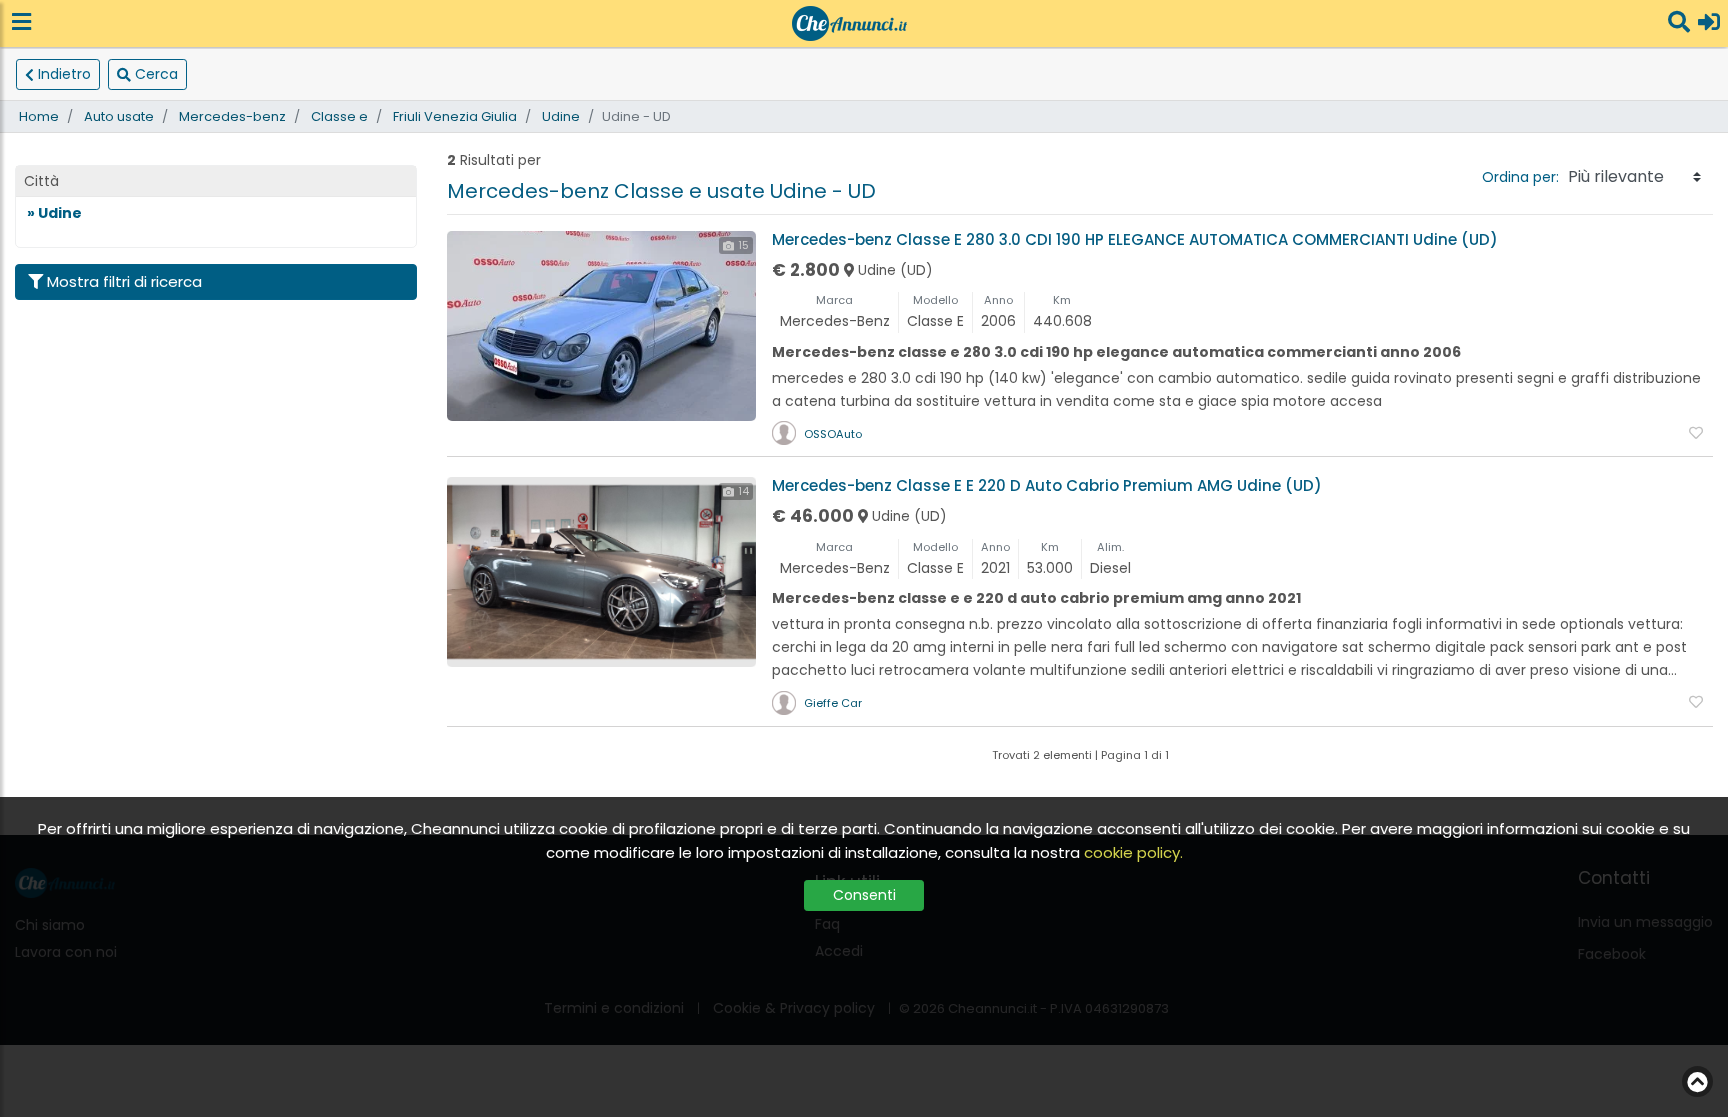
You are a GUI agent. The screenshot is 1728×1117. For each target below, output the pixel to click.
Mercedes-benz (232, 116)
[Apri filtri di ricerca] (1679, 23)
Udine (561, 116)
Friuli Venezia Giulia (455, 116)
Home (39, 116)
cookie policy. (1133, 852)
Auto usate (119, 116)
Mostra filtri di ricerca (124, 281)
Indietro (64, 74)
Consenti (864, 895)
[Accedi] (1709, 23)
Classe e (339, 116)
